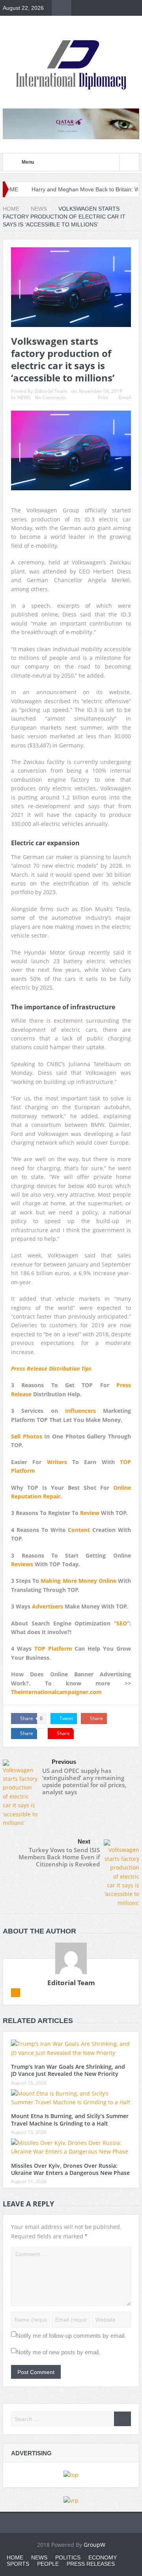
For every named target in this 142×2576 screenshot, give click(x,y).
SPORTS (18, 2564)
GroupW (94, 2545)
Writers (57, 1462)
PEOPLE (48, 2564)
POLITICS (68, 2557)
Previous (64, 1762)
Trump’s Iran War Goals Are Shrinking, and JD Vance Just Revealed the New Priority (68, 2070)
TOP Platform (53, 1649)
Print (103, 397)
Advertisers (48, 1606)
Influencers (80, 1411)
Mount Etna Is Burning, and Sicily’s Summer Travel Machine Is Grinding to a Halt (70, 2119)
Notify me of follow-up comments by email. (71, 2336)
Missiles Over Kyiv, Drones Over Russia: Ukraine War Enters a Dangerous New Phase (70, 2169)
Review (90, 1513)
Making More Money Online (78, 1581)
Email (125, 397)
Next (84, 1841)
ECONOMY (103, 2557)
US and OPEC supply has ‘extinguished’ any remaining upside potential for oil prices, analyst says (84, 1781)
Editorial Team (51, 391)
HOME (15, 2557)
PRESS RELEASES (91, 2564)
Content (79, 1530)
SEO (122, 1623)
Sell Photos (27, 1436)
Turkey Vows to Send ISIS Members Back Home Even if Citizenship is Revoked (59, 1857)
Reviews (22, 1564)
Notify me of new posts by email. (58, 2352)
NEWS (24, 397)
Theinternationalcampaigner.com (56, 1692)
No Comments (50, 397)
